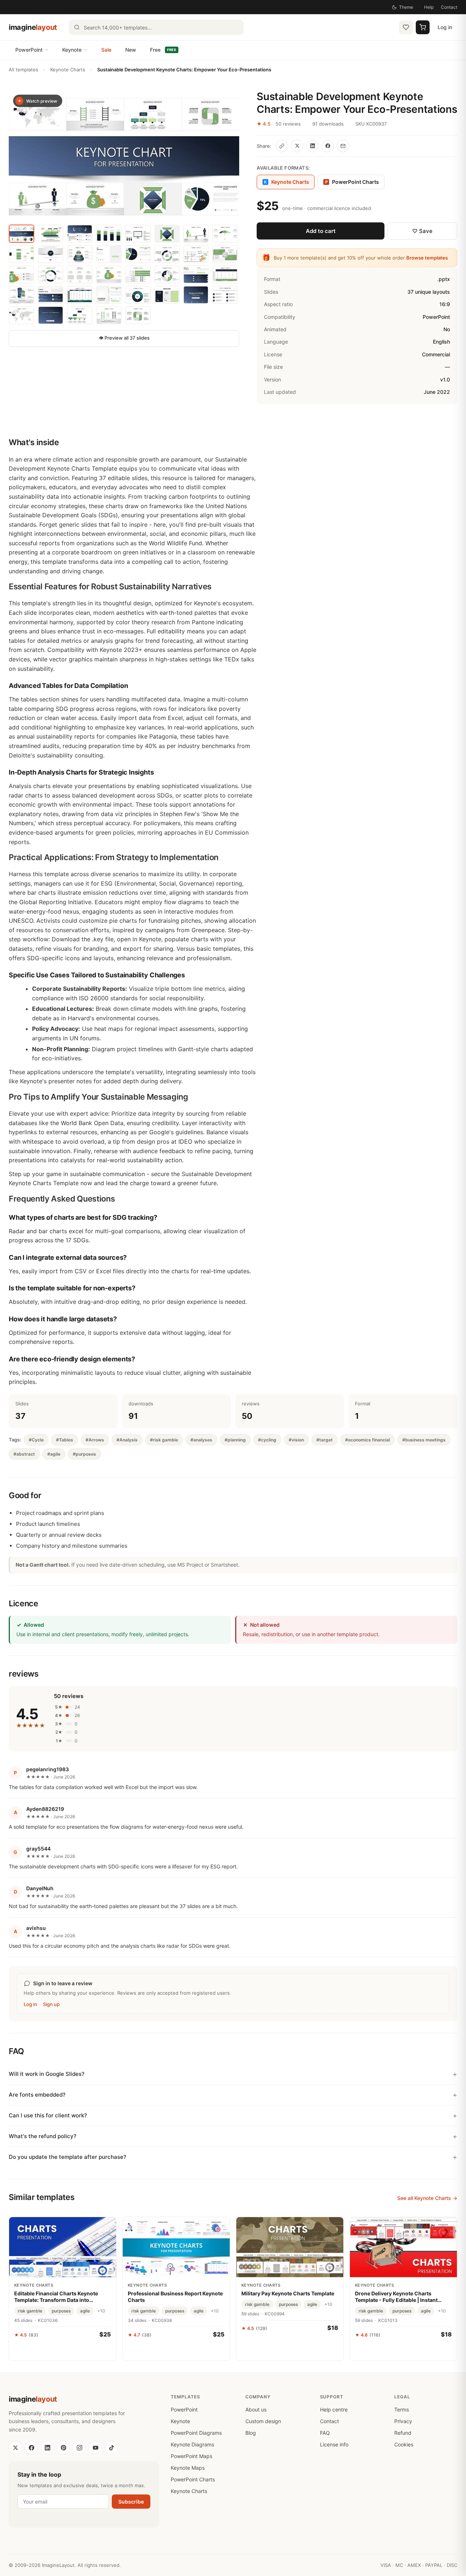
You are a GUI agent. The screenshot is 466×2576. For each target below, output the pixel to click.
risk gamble (30, 2311)
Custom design (263, 2421)
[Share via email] (343, 146)
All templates (23, 70)
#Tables (65, 1440)
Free (163, 50)
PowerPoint (29, 50)
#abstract (24, 1454)
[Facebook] (31, 2448)
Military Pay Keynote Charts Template (288, 2293)
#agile (54, 1454)
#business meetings (424, 1440)
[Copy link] (282, 146)
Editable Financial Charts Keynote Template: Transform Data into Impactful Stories (56, 2297)
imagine (33, 27)
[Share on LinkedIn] (312, 146)
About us (256, 2409)
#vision (296, 1440)
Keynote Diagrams (192, 2444)
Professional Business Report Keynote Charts (175, 2297)
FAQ (325, 2433)
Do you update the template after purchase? (68, 2157)
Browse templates (427, 258)
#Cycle (36, 1440)
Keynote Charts (68, 70)
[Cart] (423, 27)
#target (325, 1440)
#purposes (84, 1454)
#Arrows (95, 1440)
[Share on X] (297, 146)
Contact (449, 7)
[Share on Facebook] (328, 146)
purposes (61, 2311)
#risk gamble (164, 1440)
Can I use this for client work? (48, 2115)
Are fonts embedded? (37, 2095)
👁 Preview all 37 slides (124, 338)
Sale (106, 50)
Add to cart (321, 231)
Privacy (403, 2421)
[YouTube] (95, 2448)
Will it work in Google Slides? (47, 2074)
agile (85, 2311)
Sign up (51, 2004)
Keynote (72, 50)
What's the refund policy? (43, 2136)
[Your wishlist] (406, 27)
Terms (402, 2409)
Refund (403, 2433)
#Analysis (127, 1440)
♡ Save (422, 231)
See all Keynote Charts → (427, 2198)
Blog (251, 2433)
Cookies (404, 2444)
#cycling (267, 1440)
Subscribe (131, 2502)
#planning (235, 1440)
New (131, 50)
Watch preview (42, 101)
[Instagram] (79, 2448)
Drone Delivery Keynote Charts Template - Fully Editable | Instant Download (396, 2297)
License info (334, 2444)
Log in (445, 27)
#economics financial (368, 1440)
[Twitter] (15, 2448)
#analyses (201, 1440)
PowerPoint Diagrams (196, 2433)
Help (429, 7)
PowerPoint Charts (352, 182)
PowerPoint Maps (191, 2456)
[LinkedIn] (47, 2448)
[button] (124, 155)
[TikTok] (111, 2448)
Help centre (334, 2409)
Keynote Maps (188, 2468)
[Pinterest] (63, 2448)
